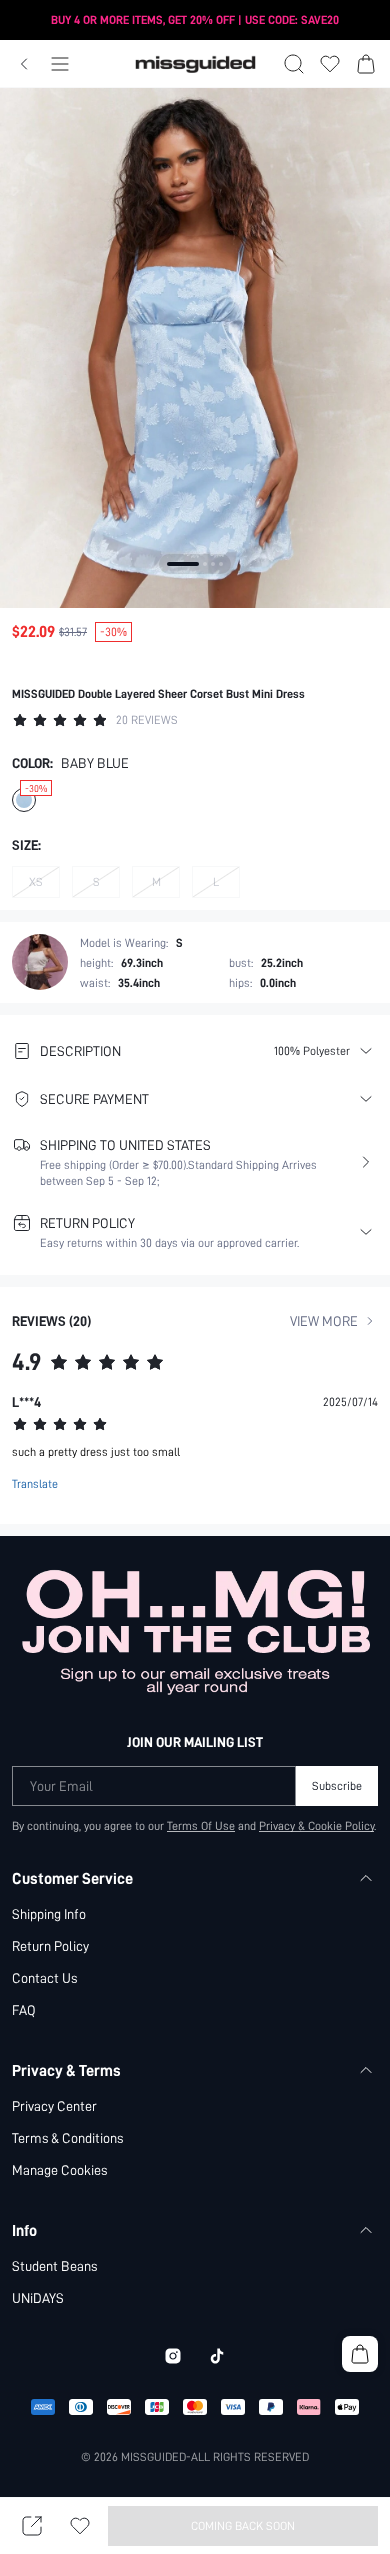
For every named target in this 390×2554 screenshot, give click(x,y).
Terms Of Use (201, 1826)
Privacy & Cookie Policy (316, 1826)
